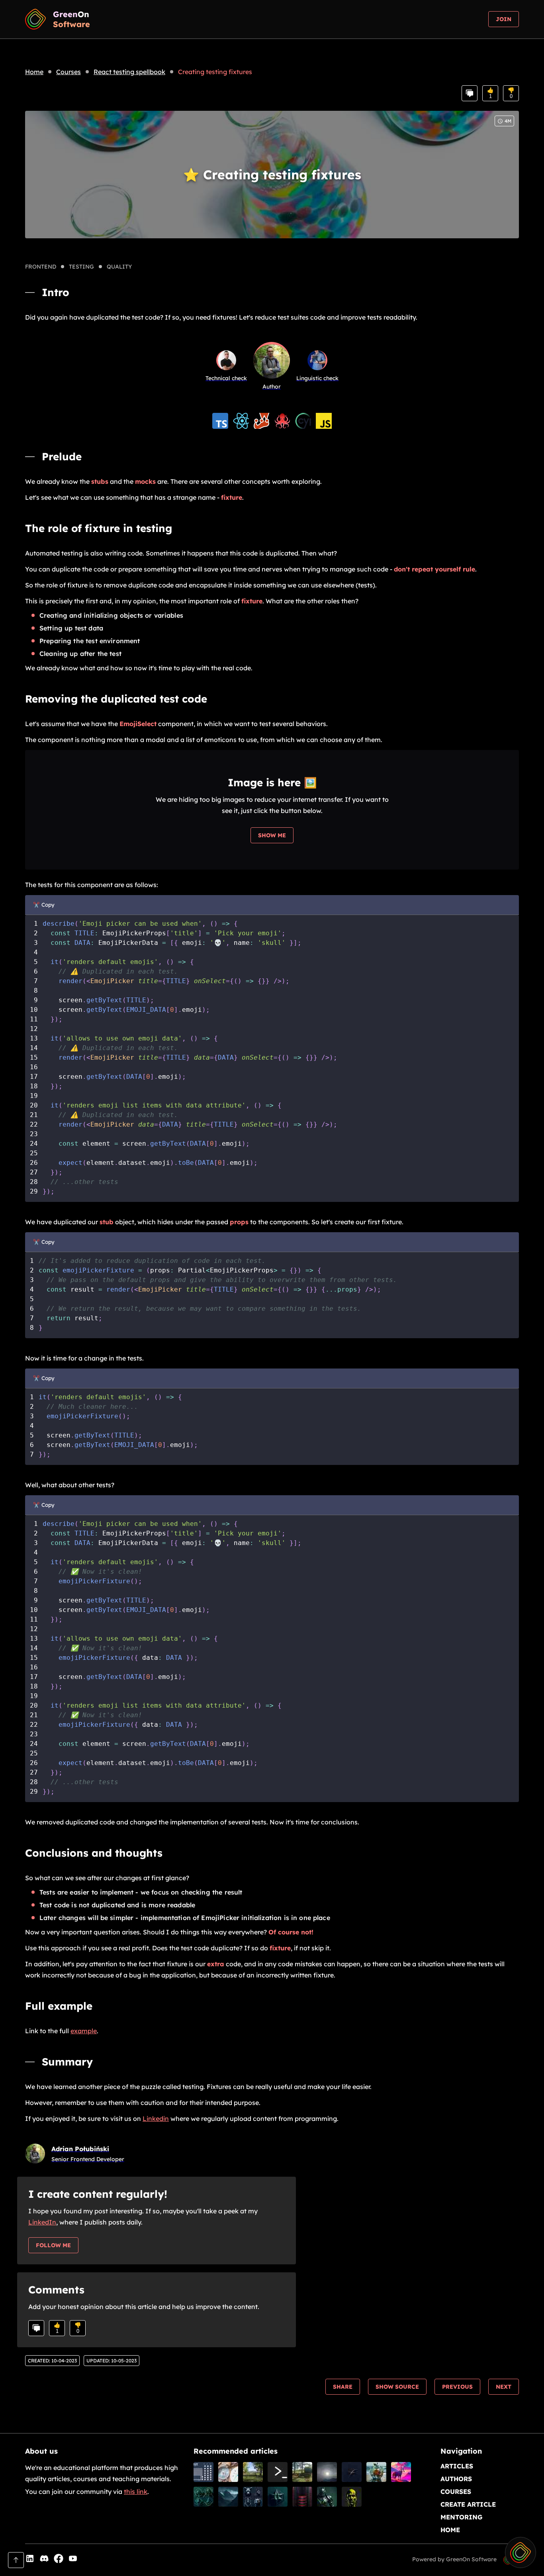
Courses (68, 72)
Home (34, 72)
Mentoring (462, 2517)
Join (504, 19)
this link (136, 2492)
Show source (397, 2387)
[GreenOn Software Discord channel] (44, 2559)
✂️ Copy (44, 905)
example (84, 2031)
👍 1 (490, 93)
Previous (457, 2387)
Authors (456, 2479)
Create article (468, 2504)
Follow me (53, 2245)
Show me (272, 835)
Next (504, 2387)
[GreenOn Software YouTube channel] (73, 2559)
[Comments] (470, 93)
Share (343, 2387)
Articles (457, 2466)
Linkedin (156, 2119)
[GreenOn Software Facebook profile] (59, 2559)
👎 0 (511, 93)
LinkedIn (42, 2222)
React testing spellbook (129, 72)
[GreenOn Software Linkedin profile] (30, 2559)
